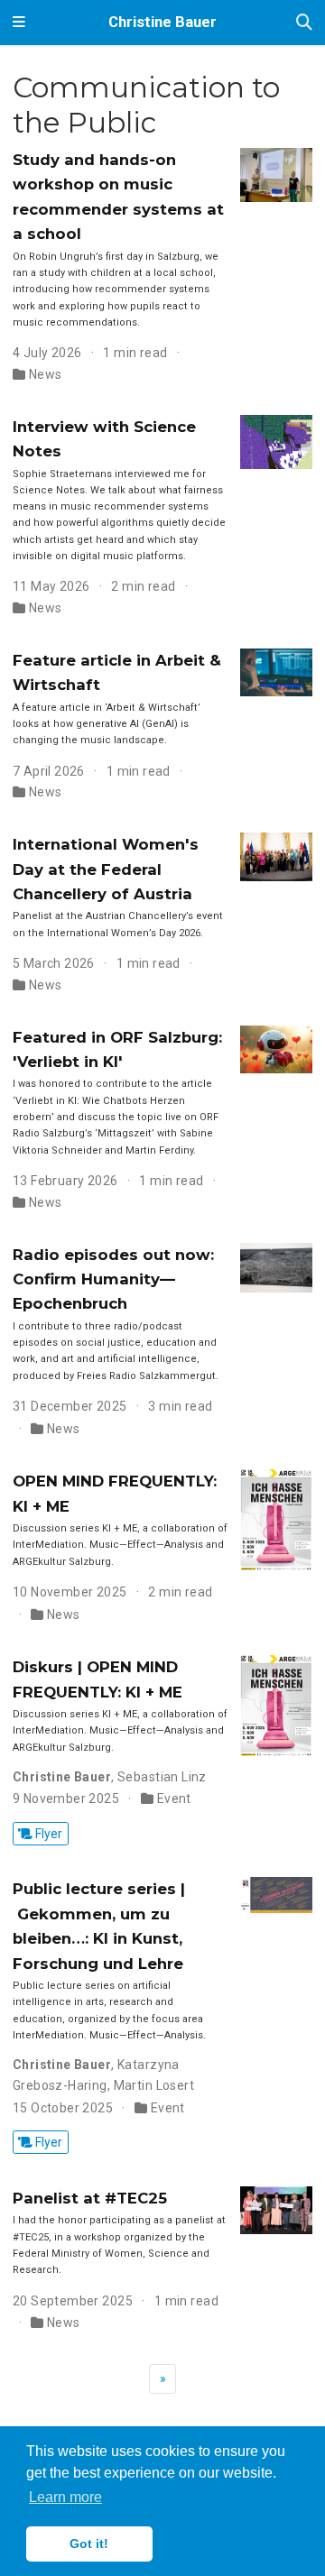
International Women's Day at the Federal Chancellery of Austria (106, 869)
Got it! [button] (89, 2544)
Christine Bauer (162, 22)
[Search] (304, 23)
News (46, 374)
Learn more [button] (65, 2497)
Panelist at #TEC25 (90, 2198)
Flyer (47, 1834)
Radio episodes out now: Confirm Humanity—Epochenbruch (113, 1279)
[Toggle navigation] (19, 23)
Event (174, 1799)
